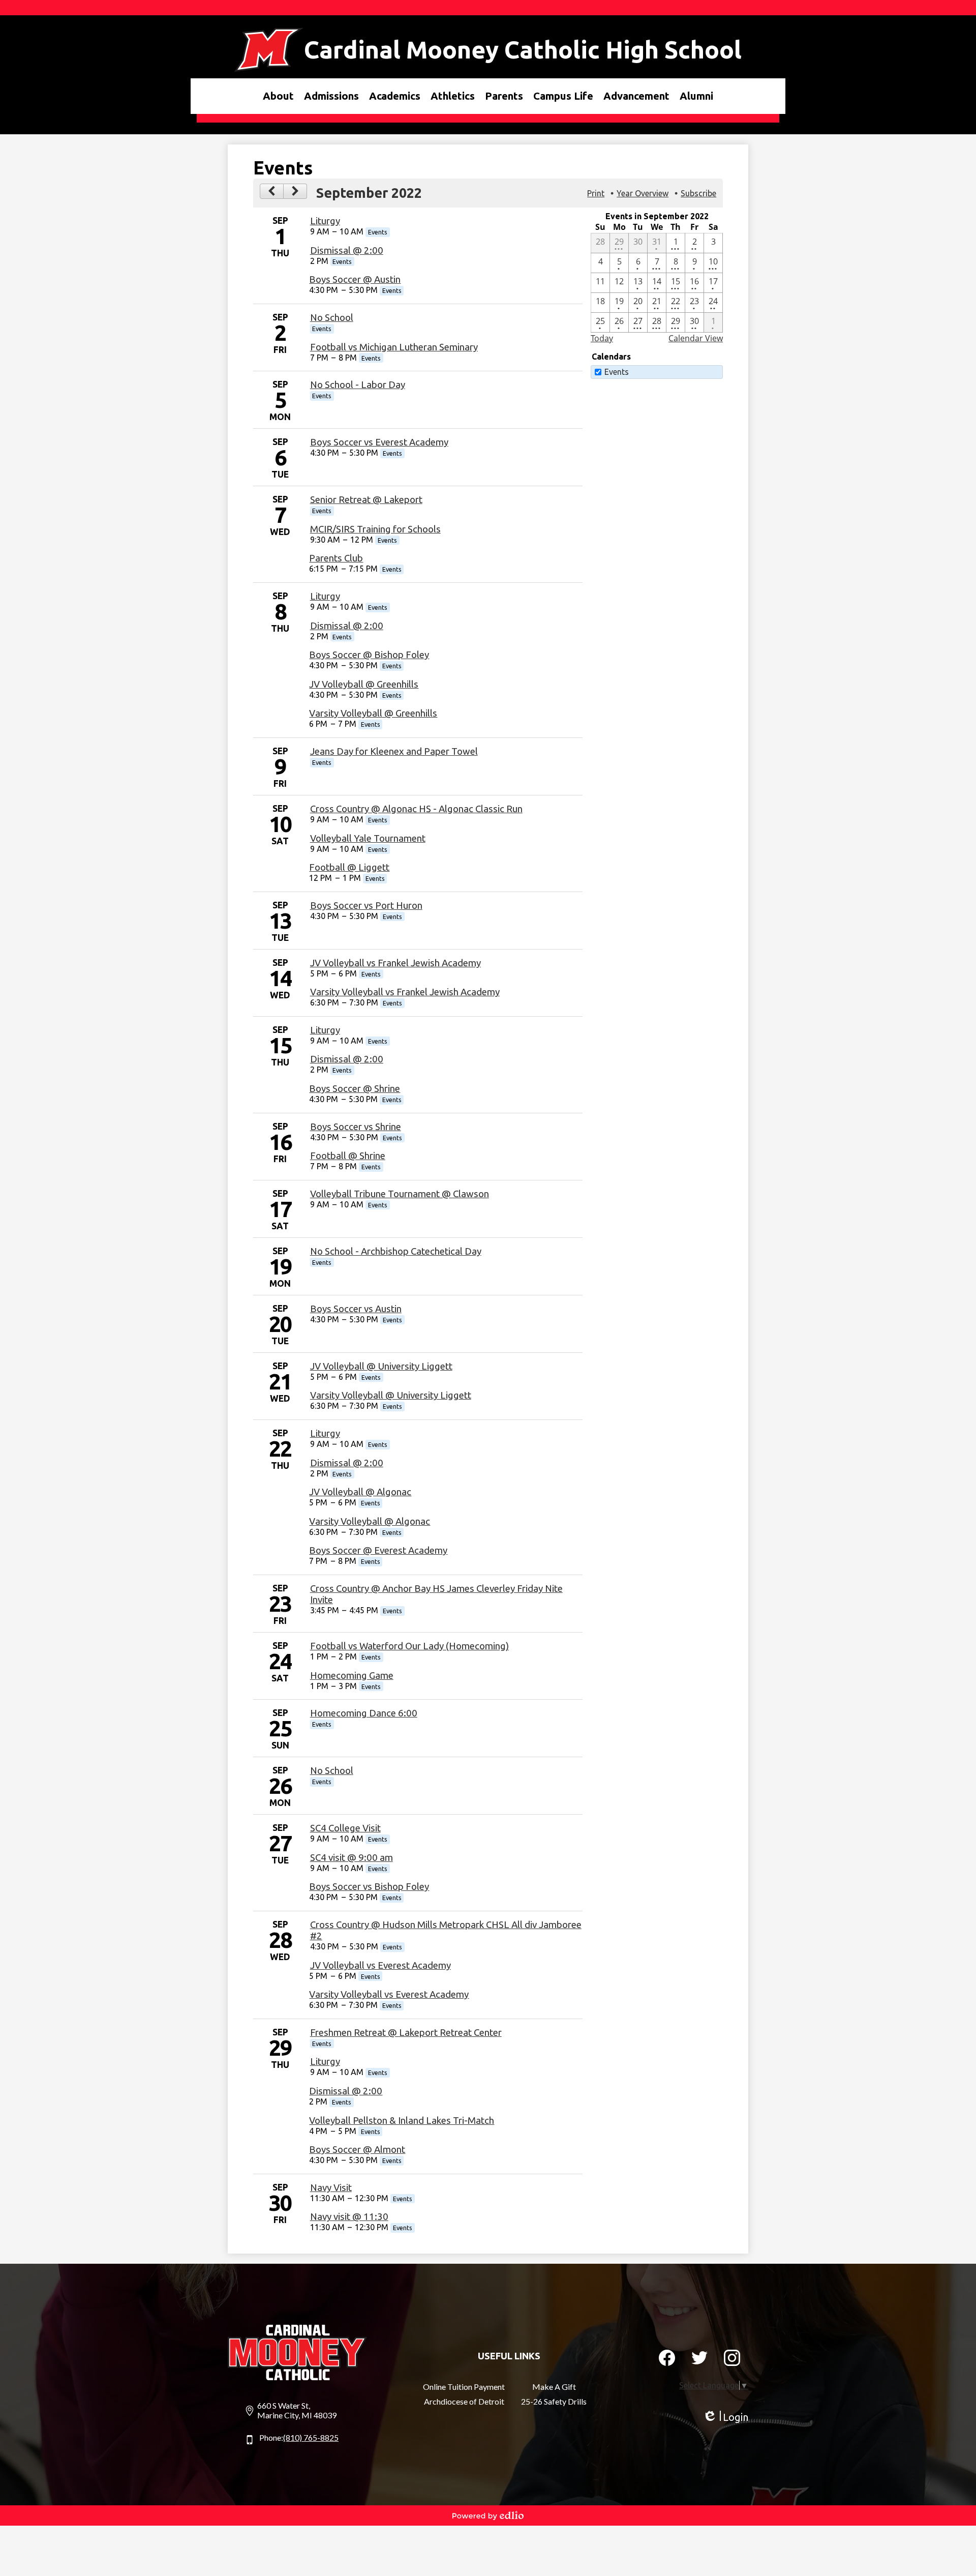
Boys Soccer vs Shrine (356, 1127)
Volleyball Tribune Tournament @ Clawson (400, 1194)
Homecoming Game (352, 1676)
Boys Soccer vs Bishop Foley (369, 1887)
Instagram (732, 2358)
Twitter (699, 2358)
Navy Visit (331, 2188)
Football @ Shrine (348, 1156)
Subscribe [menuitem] (698, 193)
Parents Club (336, 558)
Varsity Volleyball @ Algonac (370, 1521)
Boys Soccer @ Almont (357, 2150)
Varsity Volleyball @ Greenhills (373, 713)
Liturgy (325, 221)
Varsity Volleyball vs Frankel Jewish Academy (405, 992)
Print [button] (596, 193)
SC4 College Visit (345, 1828)
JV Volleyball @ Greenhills (364, 684)
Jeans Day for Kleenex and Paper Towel (394, 751)
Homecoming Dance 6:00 (364, 1713)
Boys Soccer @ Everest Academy (378, 1550)
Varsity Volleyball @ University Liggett (391, 1395)
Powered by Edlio (488, 2515)
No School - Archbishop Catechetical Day (396, 1251)
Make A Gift (554, 2387)
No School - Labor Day (358, 385)
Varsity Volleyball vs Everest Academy (389, 1994)
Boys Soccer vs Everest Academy (379, 442)
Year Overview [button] (643, 193)
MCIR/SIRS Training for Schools (375, 529)
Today (602, 338)
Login (725, 2417)
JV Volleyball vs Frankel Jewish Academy (395, 963)
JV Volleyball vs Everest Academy (380, 1965)
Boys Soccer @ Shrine (355, 1089)
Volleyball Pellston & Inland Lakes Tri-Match (402, 2121)
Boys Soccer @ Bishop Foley (369, 655)
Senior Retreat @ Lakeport (366, 500)
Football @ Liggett (349, 867)
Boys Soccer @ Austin (355, 279)
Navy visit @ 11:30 (349, 2217)
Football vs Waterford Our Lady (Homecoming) (409, 1646)
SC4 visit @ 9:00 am (352, 1858)
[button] (278, 96)
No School (332, 318)
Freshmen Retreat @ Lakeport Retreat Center (406, 2033)
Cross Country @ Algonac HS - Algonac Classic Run (416, 809)
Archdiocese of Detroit (464, 2401)
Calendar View (696, 338)
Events (617, 372)
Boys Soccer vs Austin (356, 1309)
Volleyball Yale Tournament (368, 838)
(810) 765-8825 (311, 2437)
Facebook (667, 2358)
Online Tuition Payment (464, 2387)
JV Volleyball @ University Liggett (381, 1366)
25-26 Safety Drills (554, 2401)
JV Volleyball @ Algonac (360, 1492)
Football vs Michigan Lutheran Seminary (394, 347)
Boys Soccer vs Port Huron (366, 906)
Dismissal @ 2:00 (347, 250)
